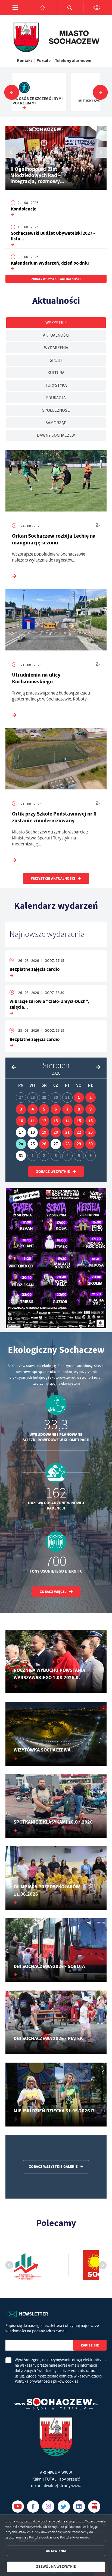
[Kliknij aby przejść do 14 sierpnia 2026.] (67, 1121)
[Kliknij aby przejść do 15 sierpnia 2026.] (79, 1121)
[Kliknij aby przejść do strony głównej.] (42, 7)
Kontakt (24, 60)
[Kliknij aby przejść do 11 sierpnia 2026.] (33, 1121)
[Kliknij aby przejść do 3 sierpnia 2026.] (21, 1109)
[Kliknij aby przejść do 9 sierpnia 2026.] (91, 1109)
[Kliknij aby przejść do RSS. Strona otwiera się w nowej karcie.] (98, 526)
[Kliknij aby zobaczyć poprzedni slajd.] (12, 92)
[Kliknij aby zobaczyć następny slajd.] (100, 92)
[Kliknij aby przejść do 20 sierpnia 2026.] (56, 1132)
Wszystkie (56, 323)
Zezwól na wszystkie (56, 2567)
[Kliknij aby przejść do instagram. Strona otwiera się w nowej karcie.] (48, 2507)
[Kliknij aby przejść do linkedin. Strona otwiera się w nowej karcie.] (79, 2507)
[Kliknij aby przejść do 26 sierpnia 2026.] (44, 1144)
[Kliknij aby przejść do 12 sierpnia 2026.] (44, 1121)
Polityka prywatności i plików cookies (46, 2381)
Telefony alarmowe (73, 60)
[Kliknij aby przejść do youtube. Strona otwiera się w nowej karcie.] (18, 2507)
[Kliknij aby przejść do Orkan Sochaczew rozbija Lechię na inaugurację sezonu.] (56, 482)
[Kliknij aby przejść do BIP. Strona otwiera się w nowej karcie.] (94, 2507)
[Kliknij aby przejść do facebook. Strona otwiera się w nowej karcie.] (33, 2507)
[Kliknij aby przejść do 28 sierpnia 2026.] (67, 1144)
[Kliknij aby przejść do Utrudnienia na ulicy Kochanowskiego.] (56, 621)
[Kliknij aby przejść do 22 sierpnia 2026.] (79, 1132)
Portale (43, 60)
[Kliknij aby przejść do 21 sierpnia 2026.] (67, 1132)
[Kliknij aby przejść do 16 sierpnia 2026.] (91, 1121)
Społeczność (56, 410)
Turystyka (56, 385)
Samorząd (56, 423)
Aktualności (56, 335)
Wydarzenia (56, 348)
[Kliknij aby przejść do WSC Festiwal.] (56, 1258)
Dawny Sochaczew (56, 435)
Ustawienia (56, 2551)
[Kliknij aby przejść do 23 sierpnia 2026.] (91, 1132)
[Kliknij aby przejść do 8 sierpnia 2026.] (79, 1109)
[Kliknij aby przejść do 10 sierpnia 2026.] (21, 1121)
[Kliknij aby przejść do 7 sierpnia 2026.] (67, 1109)
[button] (101, 152)
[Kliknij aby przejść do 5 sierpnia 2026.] (44, 1109)
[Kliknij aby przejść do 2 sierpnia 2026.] (91, 1098)
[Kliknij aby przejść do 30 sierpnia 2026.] (91, 1144)
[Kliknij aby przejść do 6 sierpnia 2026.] (56, 1109)
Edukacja (56, 398)
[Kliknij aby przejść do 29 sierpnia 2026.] (79, 1144)
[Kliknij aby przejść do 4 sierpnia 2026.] (33, 1109)
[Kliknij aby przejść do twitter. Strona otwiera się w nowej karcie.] (64, 2507)
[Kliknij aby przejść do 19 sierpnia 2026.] (44, 1132)
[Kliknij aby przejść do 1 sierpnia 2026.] (79, 1098)
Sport (56, 360)
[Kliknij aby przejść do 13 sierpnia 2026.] (56, 1121)
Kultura (56, 373)
